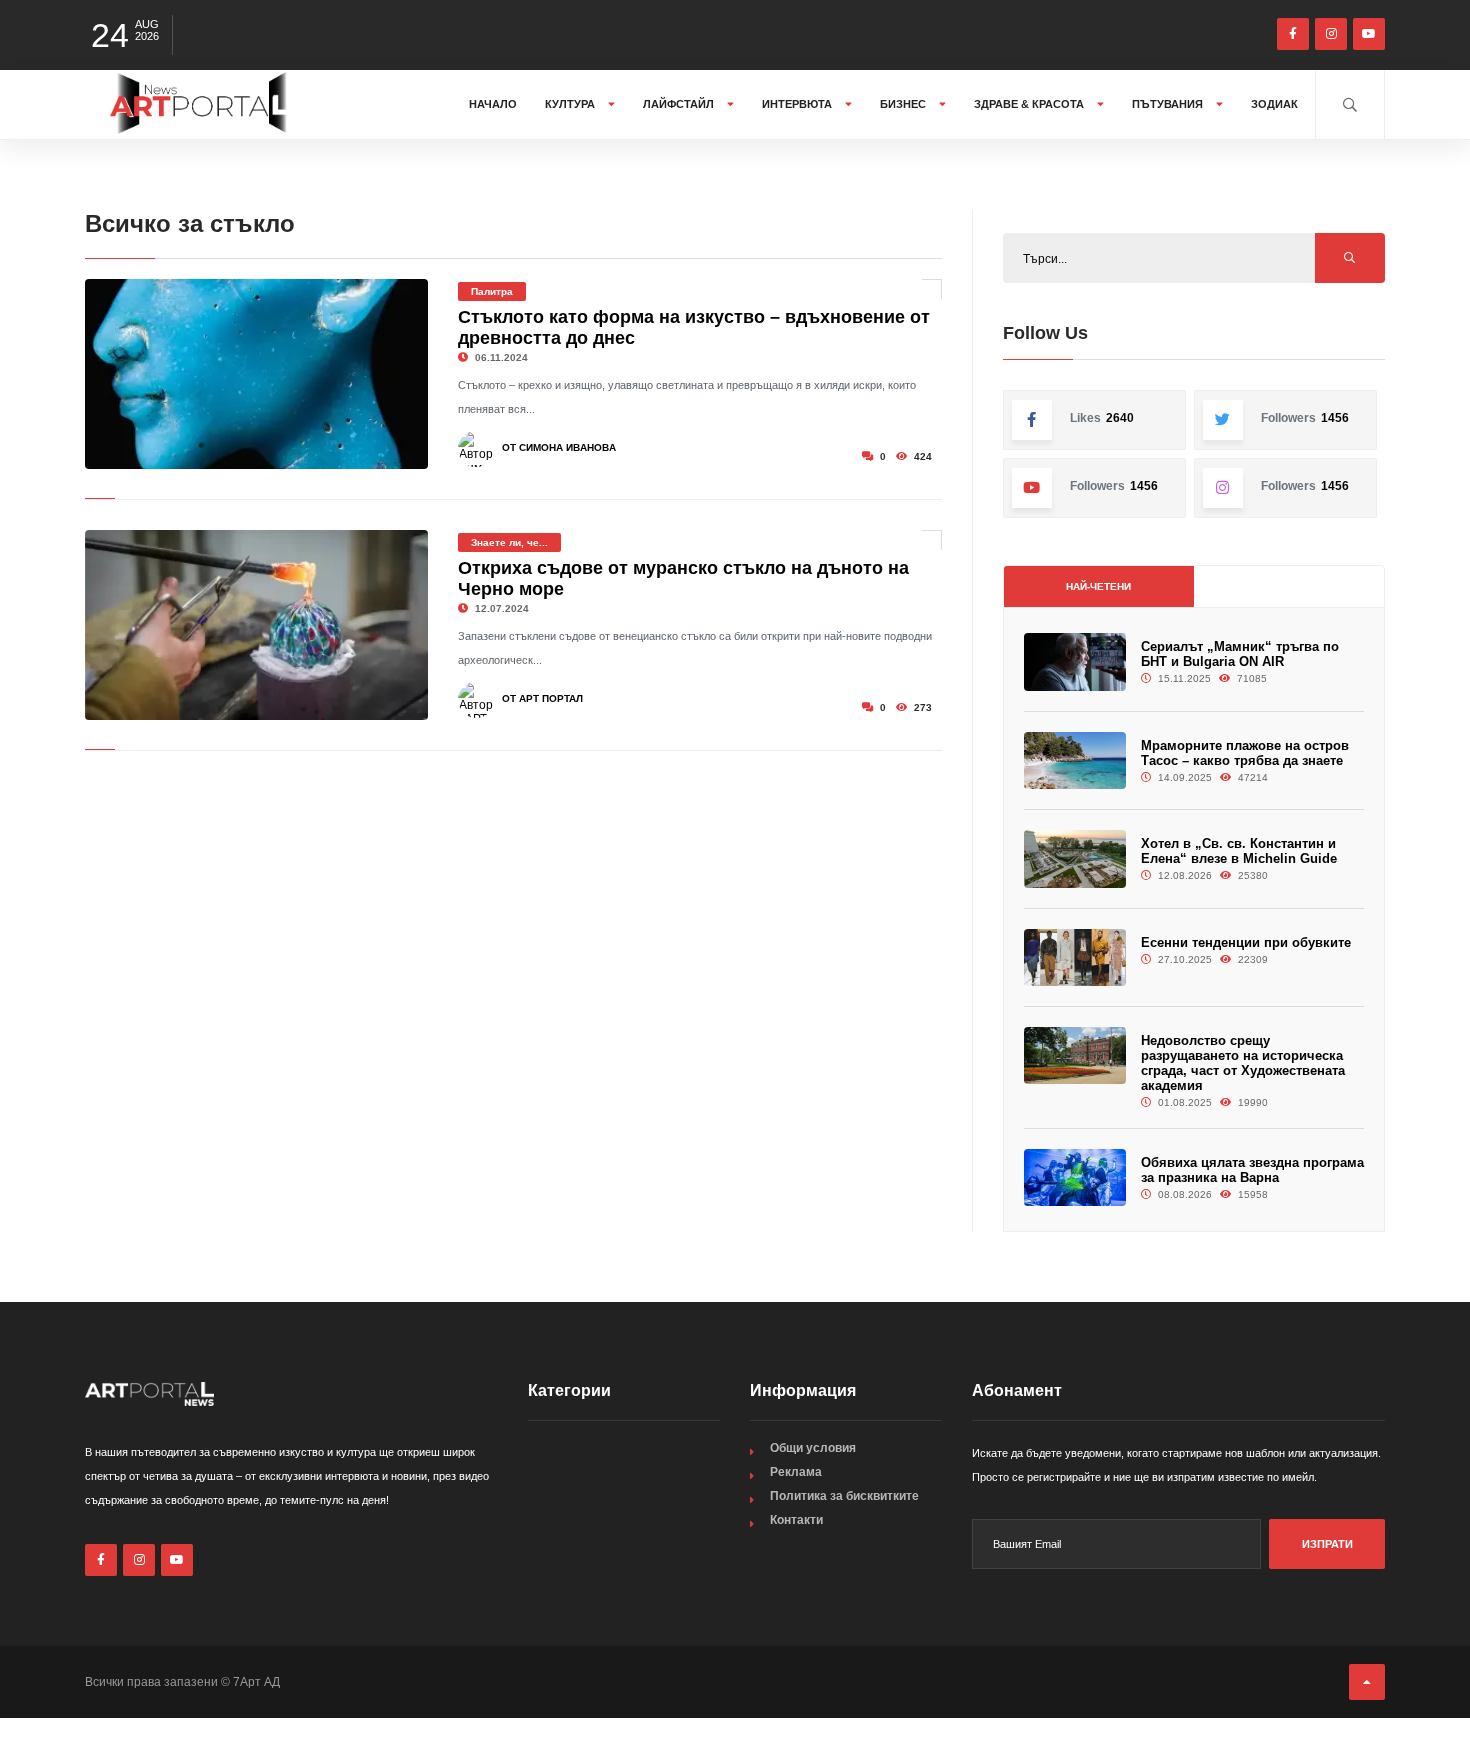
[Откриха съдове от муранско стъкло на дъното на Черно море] (256, 625)
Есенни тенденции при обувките (1246, 942)
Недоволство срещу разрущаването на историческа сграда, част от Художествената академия (1243, 1063)
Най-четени (1098, 586)
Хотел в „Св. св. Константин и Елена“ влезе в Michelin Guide (1239, 851)
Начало (493, 104)
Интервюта (798, 104)
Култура (571, 104)
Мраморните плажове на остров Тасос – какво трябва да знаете (1245, 753)
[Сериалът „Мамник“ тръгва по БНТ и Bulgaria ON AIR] (1075, 661)
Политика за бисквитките (844, 1496)
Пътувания (1169, 104)
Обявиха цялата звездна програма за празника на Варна (1252, 1170)
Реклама (796, 1472)
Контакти (796, 1520)
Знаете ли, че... (509, 542)
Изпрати (1327, 1544)
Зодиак (1274, 104)
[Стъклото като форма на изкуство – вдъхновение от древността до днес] (256, 374)
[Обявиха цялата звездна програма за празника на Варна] (1075, 1177)
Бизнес (904, 104)
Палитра (492, 291)
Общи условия (813, 1448)
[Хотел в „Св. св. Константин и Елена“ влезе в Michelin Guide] (1075, 858)
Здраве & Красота (1030, 104)
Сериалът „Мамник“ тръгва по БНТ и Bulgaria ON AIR (1240, 654)
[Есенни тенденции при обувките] (1075, 957)
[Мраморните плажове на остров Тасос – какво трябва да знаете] (1075, 760)
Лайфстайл (680, 104)
